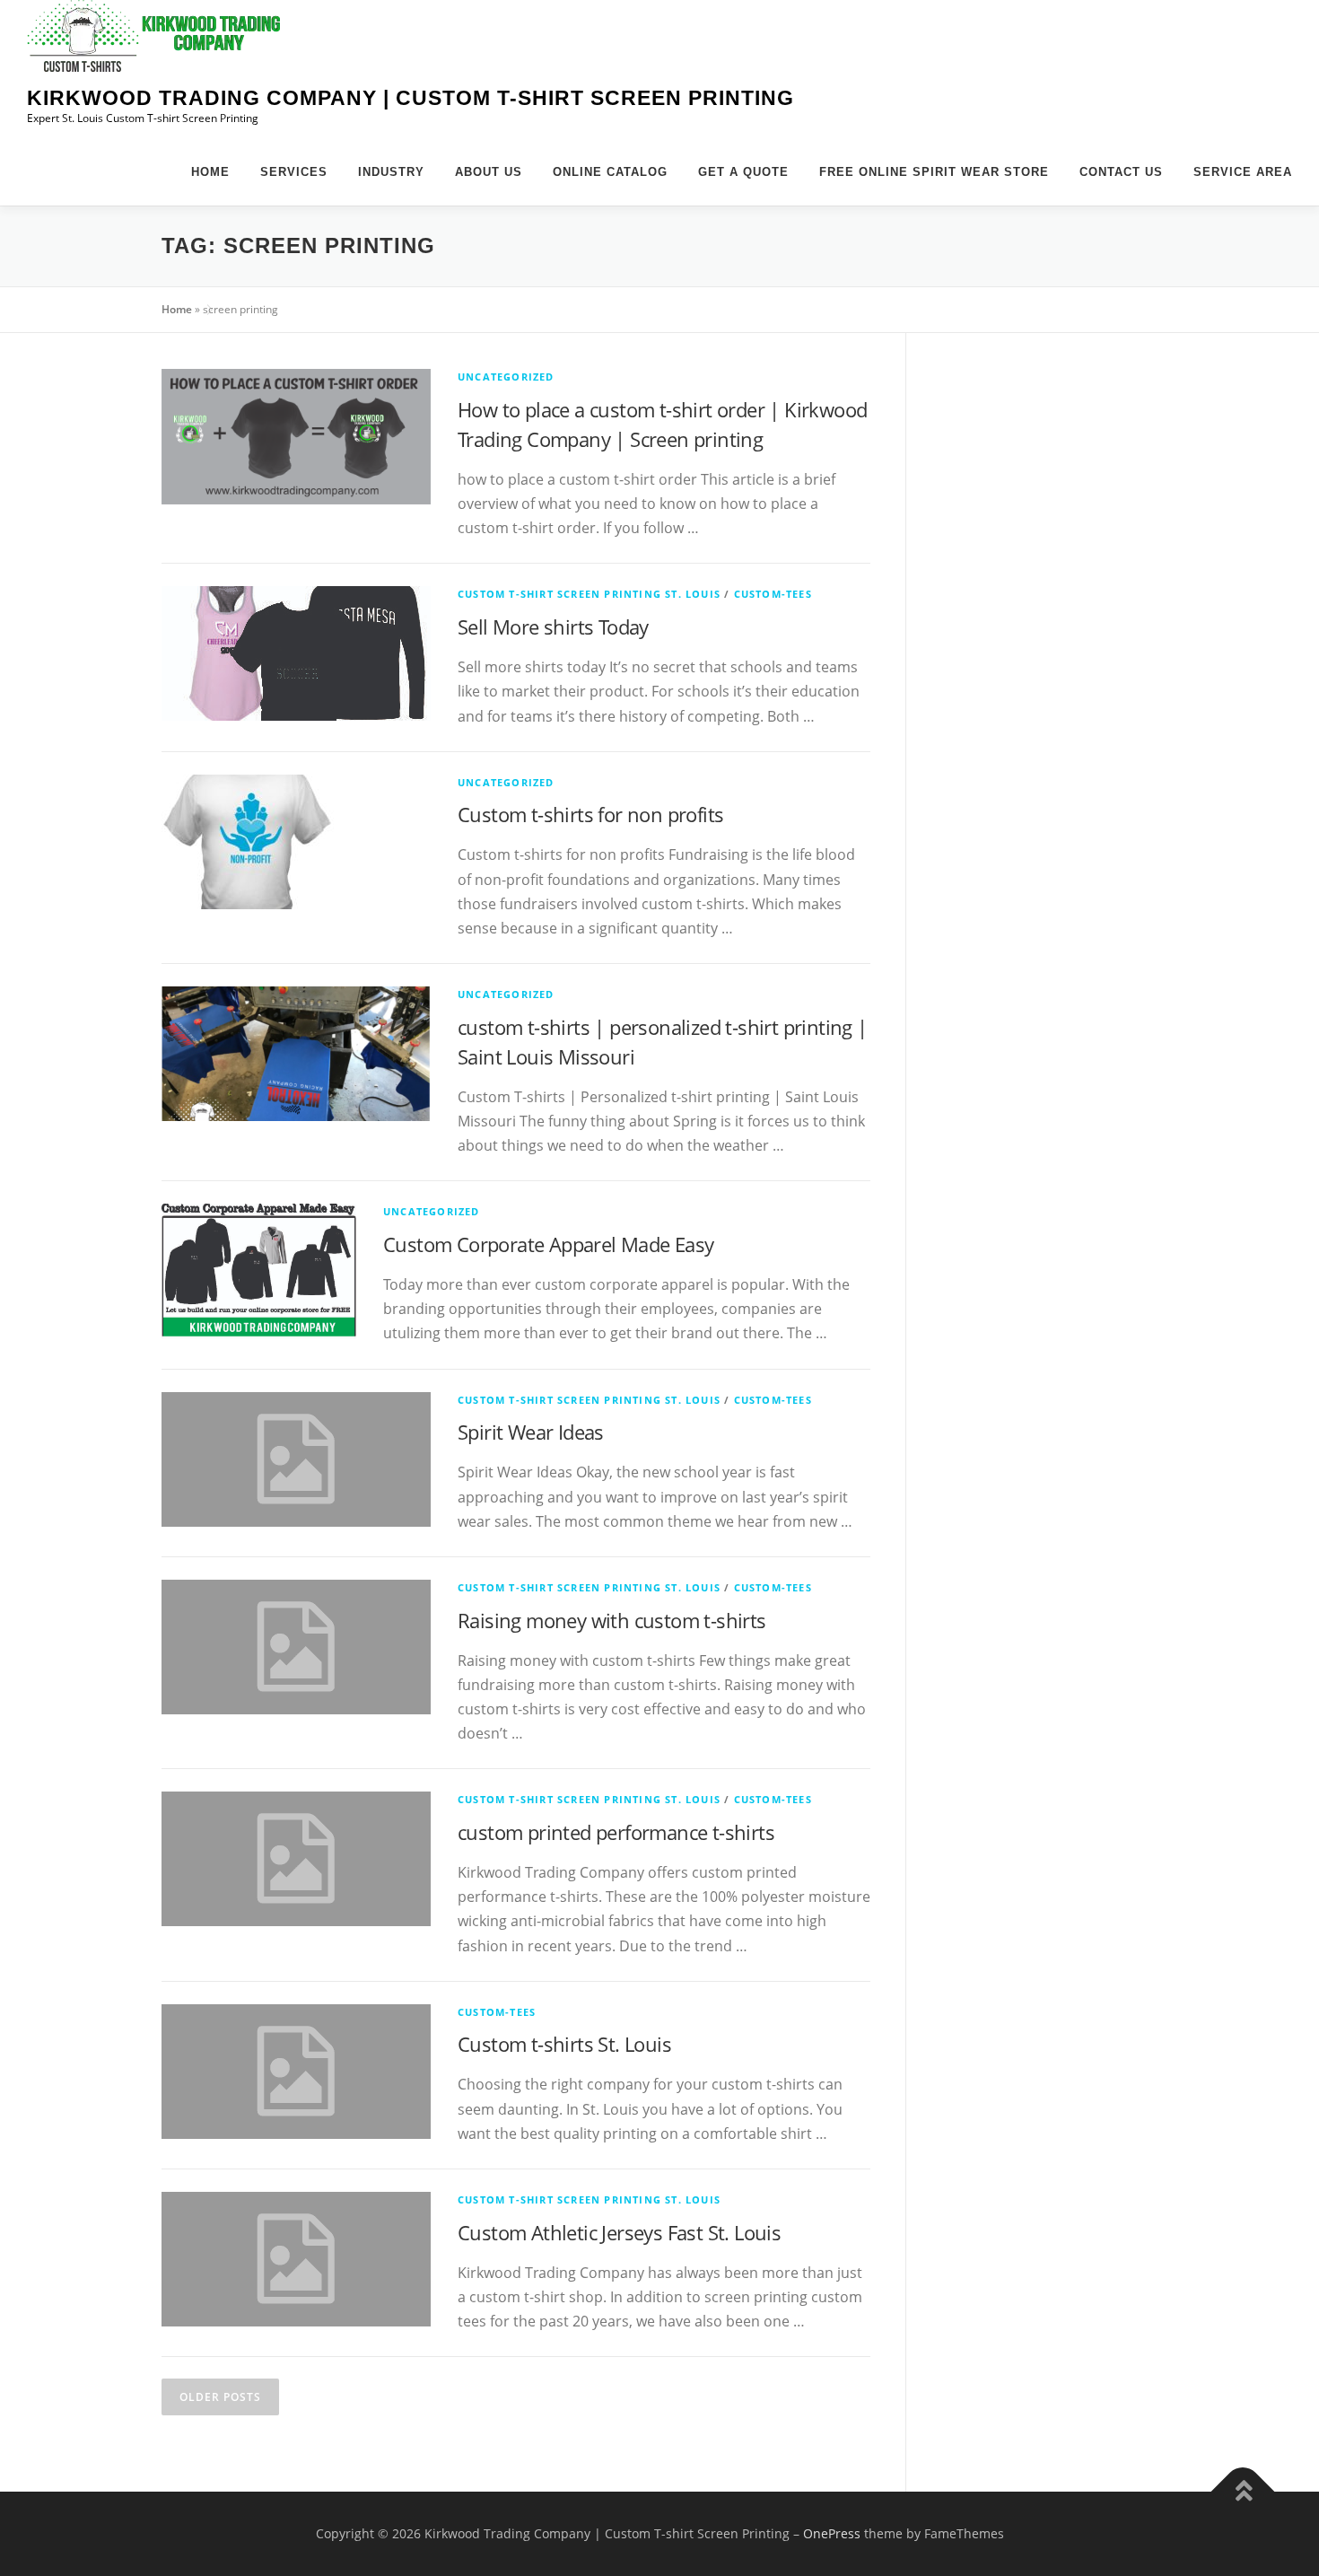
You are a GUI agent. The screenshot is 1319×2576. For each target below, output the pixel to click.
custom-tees (773, 594)
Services (294, 172)
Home (210, 172)
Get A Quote (743, 172)
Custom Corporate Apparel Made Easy (549, 1244)
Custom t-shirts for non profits (590, 814)
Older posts (220, 2397)
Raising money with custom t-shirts (612, 1620)
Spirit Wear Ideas (531, 1432)
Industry (391, 172)
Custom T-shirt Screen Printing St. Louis (589, 594)
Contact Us (1121, 172)
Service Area (1243, 172)
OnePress (832, 2533)
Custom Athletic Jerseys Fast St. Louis (619, 2232)
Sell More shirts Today (553, 626)
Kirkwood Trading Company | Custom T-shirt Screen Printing (411, 98)
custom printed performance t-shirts (616, 1832)
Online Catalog (610, 172)
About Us (489, 172)
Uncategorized (506, 377)
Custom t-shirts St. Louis (564, 2044)
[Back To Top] (1243, 2492)
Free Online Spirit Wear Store (934, 172)
